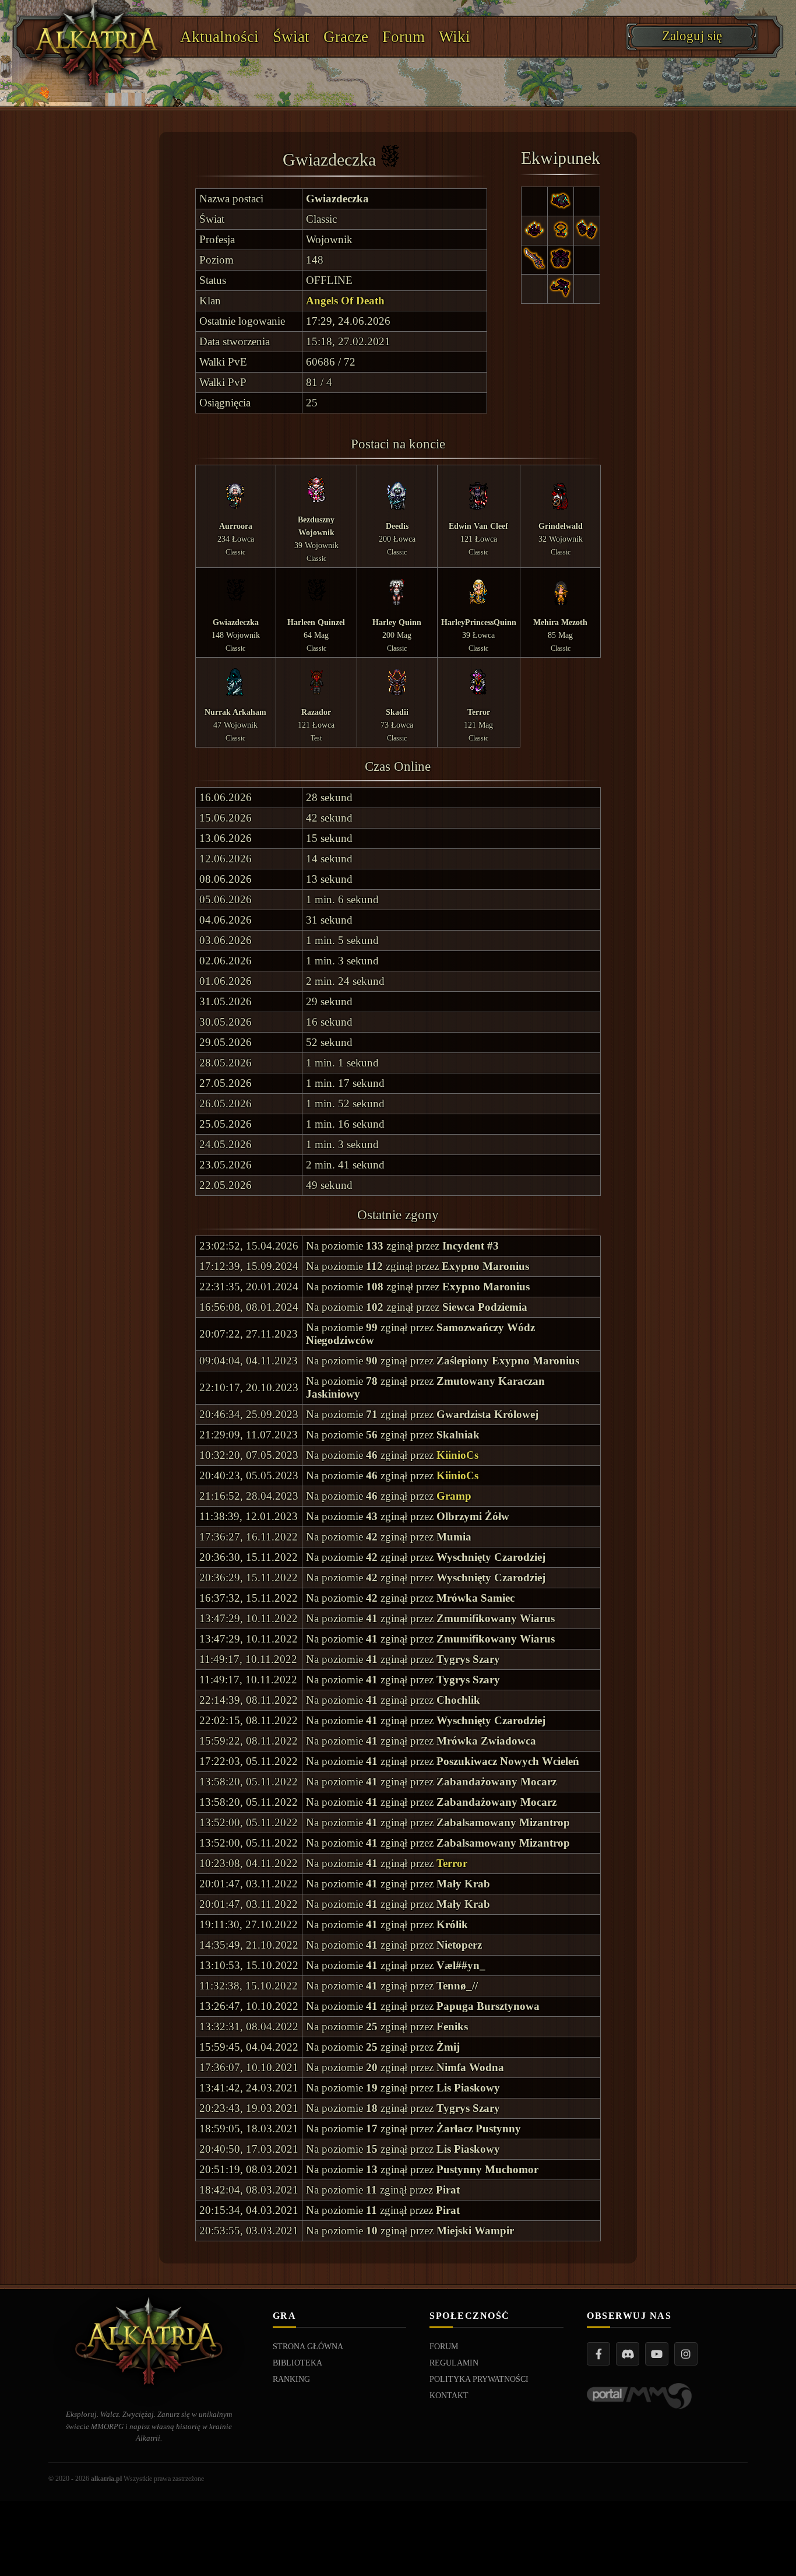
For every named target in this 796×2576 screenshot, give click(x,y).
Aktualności (219, 37)
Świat (291, 37)
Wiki (455, 37)
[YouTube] (657, 2354)
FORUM (444, 2347)
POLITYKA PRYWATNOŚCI (479, 2379)
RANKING (291, 2379)
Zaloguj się (692, 36)
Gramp (454, 1496)
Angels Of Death (345, 301)
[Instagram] (686, 2354)
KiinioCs (457, 1455)
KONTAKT (449, 2396)
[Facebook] (598, 2354)
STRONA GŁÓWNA (308, 2347)
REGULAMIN (454, 2363)
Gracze (346, 37)
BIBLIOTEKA (297, 2363)
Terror (452, 1863)
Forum (404, 37)
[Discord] (628, 2354)
